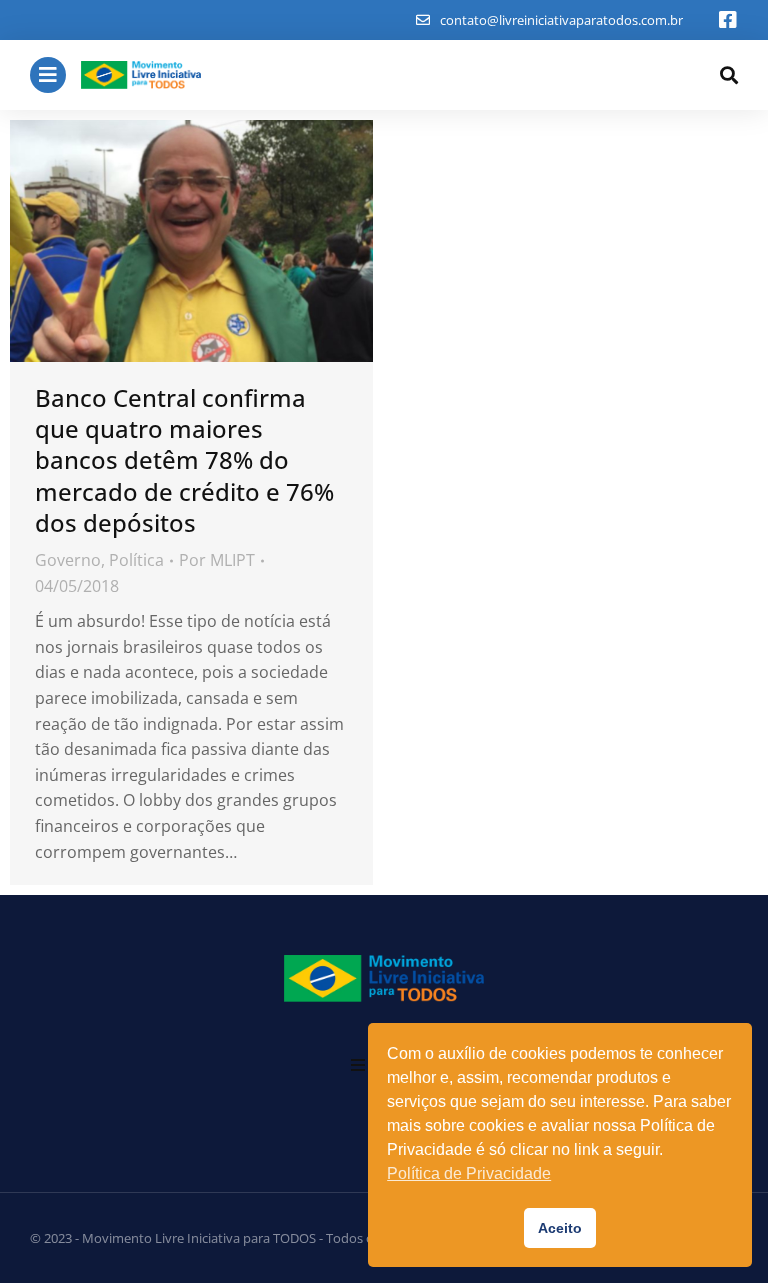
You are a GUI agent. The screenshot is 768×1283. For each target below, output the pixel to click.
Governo (68, 560)
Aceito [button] (560, 1228)
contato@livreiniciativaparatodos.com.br (561, 20)
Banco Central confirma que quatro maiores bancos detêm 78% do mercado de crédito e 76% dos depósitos (184, 460)
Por (217, 560)
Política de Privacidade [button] (469, 1173)
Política (136, 560)
